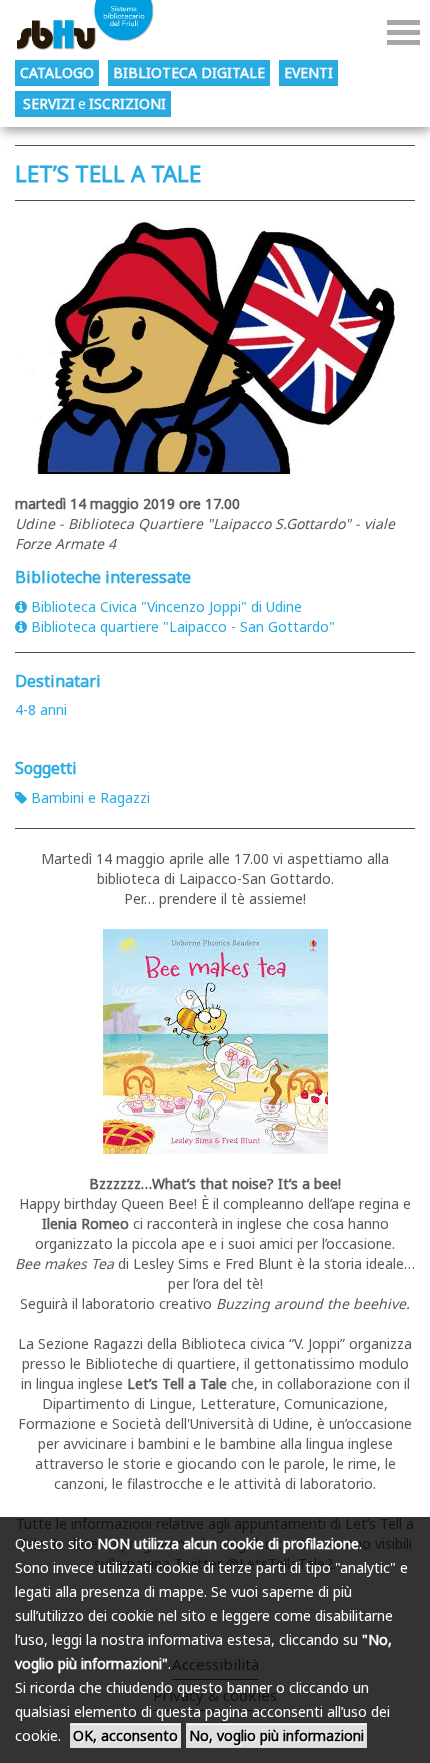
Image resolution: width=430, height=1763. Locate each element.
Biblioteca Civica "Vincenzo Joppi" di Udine (166, 606)
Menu (403, 32)
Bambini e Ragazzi (90, 797)
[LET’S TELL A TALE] (215, 342)
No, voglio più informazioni (276, 1735)
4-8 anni (41, 709)
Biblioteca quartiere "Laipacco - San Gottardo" (183, 626)
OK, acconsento (125, 1735)
